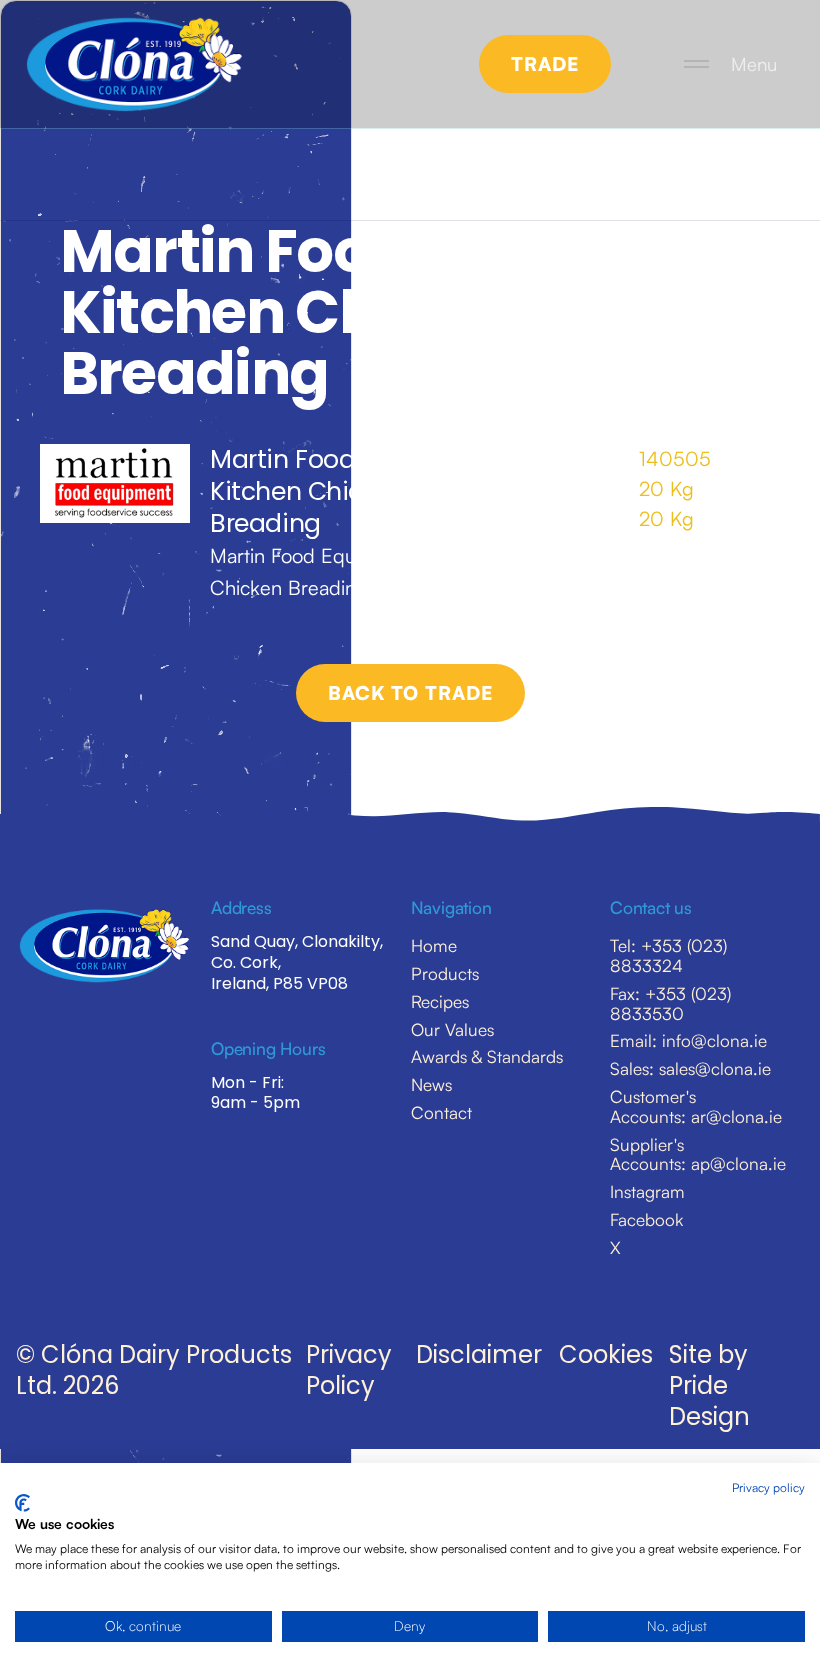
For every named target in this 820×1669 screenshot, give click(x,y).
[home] (134, 64)
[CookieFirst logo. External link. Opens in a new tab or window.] (22, 1503)
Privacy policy (768, 1487)
